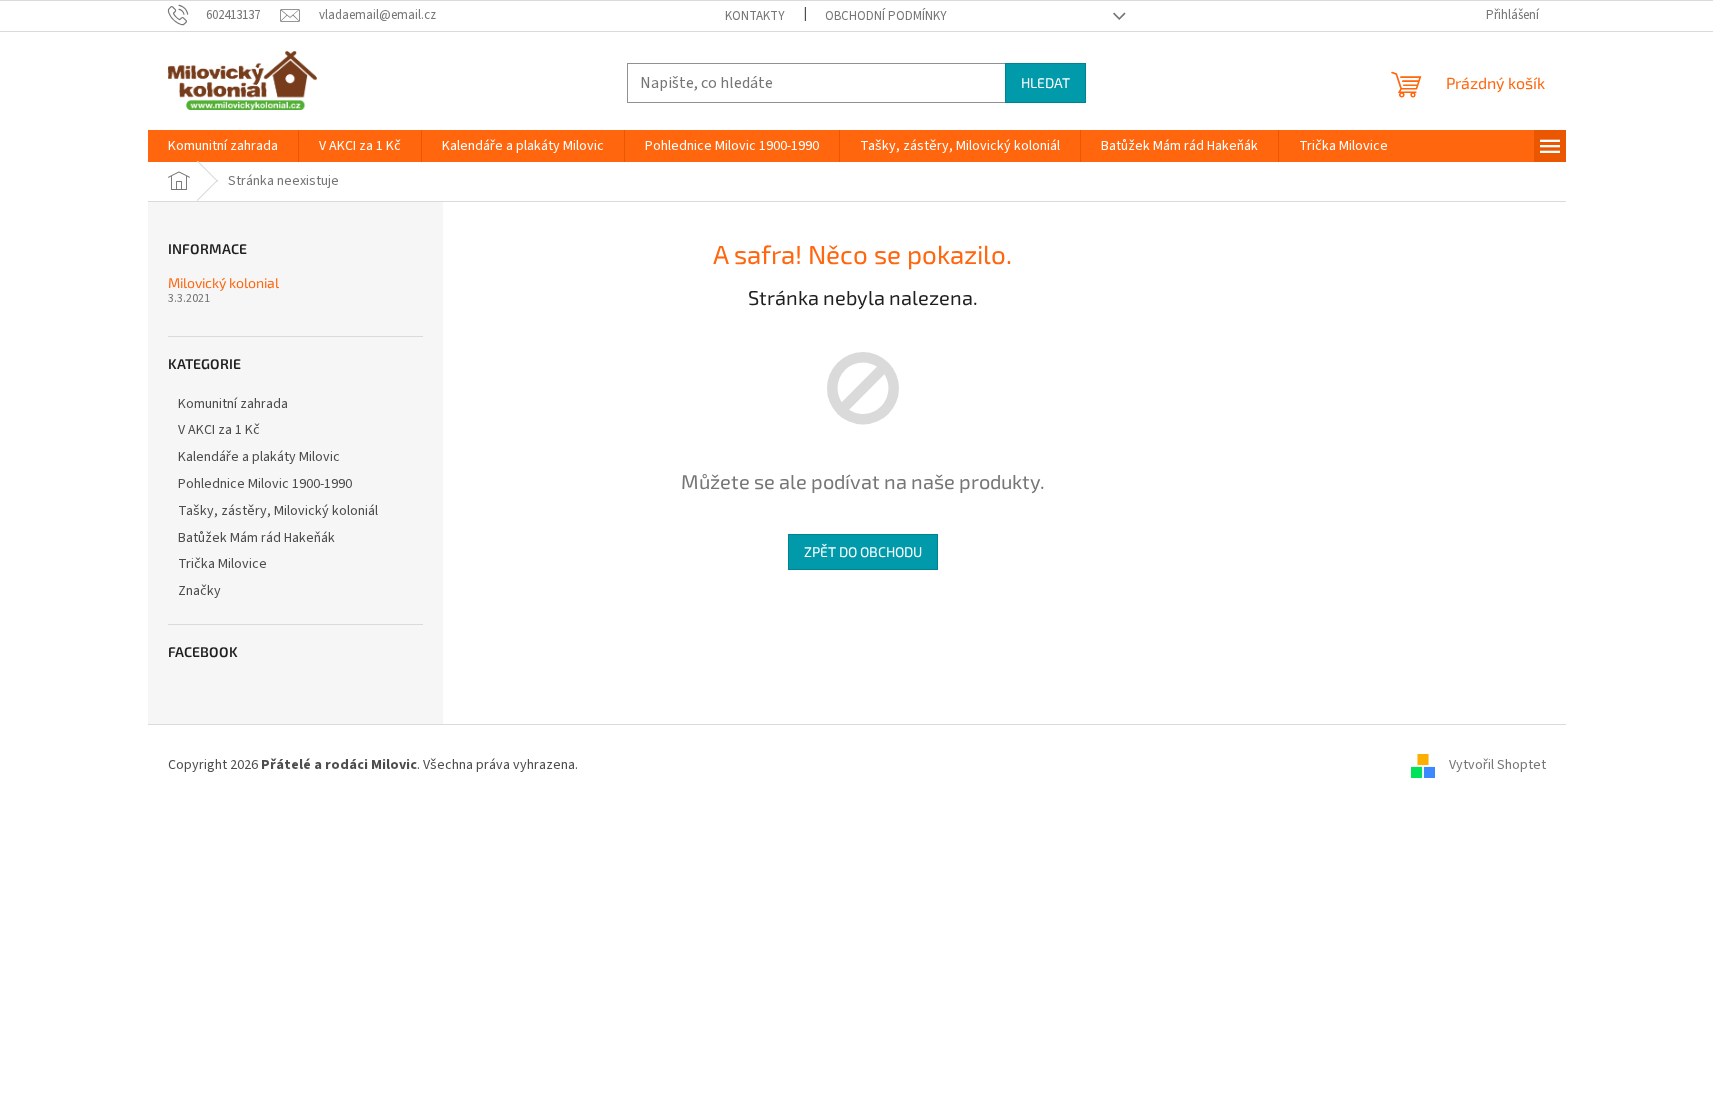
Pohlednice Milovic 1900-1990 (265, 484)
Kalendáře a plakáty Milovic (259, 457)
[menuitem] (223, 146)
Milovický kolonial (223, 282)
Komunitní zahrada (233, 404)
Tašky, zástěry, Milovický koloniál (278, 511)
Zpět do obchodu (863, 551)
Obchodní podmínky (886, 16)
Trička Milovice (222, 564)
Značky (199, 591)
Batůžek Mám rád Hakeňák (256, 538)
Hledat (1045, 82)
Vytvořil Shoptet (1497, 765)
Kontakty (755, 16)
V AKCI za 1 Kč (219, 430)
